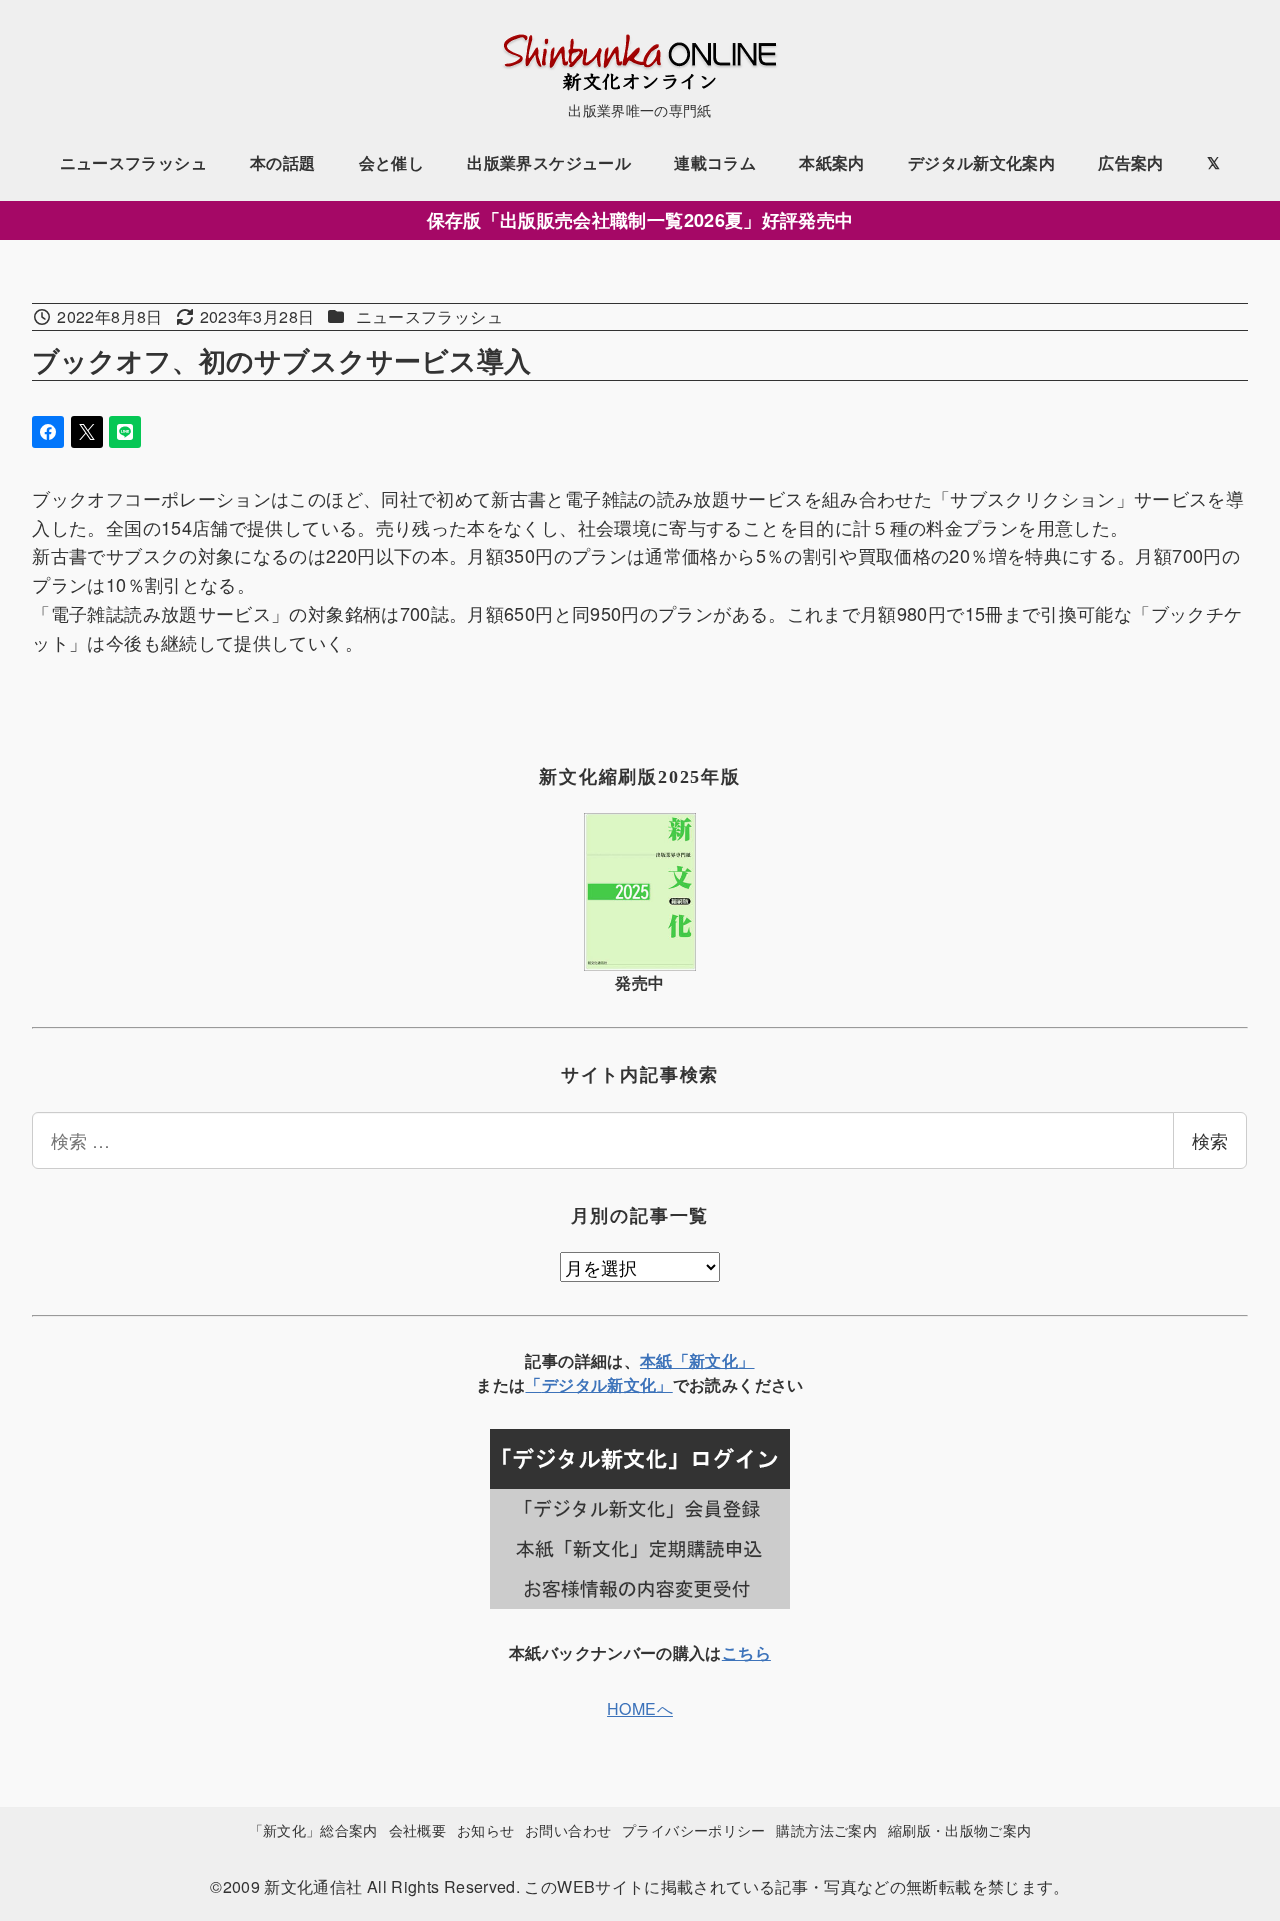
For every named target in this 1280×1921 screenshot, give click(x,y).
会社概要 (417, 1829)
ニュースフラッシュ (429, 316)
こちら (746, 1652)
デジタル (574, 1384)
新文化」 (639, 1384)
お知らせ (485, 1829)
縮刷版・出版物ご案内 (960, 1829)
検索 (1210, 1140)
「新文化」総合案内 (313, 1829)
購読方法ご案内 (826, 1829)
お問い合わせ (568, 1829)
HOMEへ (640, 1708)
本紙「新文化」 (697, 1360)
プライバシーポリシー (694, 1829)
